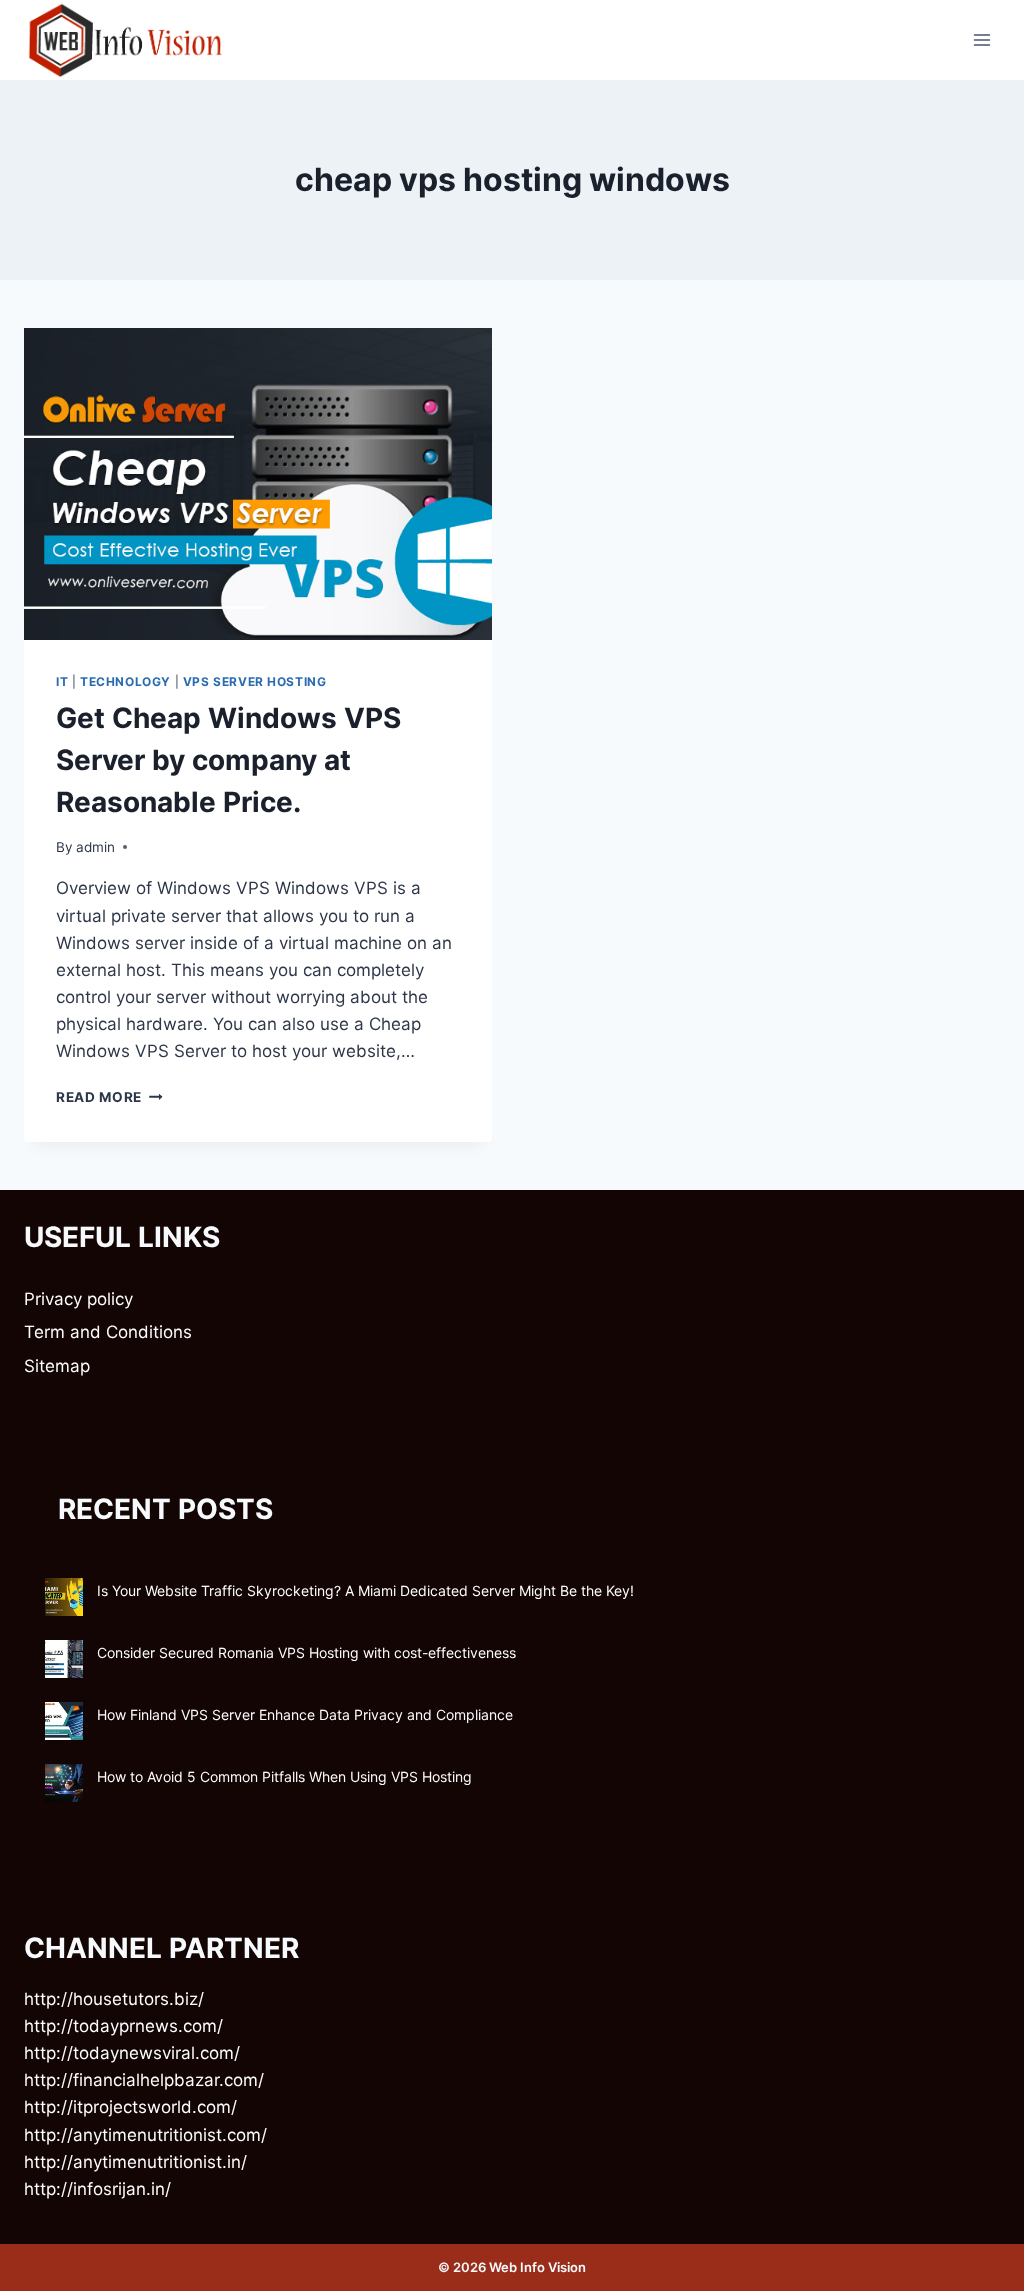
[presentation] (258, 484)
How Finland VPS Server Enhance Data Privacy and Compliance (305, 1714)
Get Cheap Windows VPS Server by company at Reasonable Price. (228, 760)
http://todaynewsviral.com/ (132, 2053)
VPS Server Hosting (255, 681)
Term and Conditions (108, 1332)
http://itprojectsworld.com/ (130, 2107)
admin (95, 847)
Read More (109, 1097)
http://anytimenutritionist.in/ (135, 2162)
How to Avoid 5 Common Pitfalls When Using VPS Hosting (284, 1776)
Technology (125, 681)
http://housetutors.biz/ (114, 1999)
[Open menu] (981, 39)
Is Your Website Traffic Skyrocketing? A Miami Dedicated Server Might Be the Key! (365, 1590)
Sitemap (57, 1366)
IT (62, 681)
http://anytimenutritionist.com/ (145, 2135)
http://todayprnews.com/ (123, 2026)
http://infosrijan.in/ (97, 2189)
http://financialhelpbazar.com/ (144, 2080)
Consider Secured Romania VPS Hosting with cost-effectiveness (306, 1652)
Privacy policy (78, 1299)
